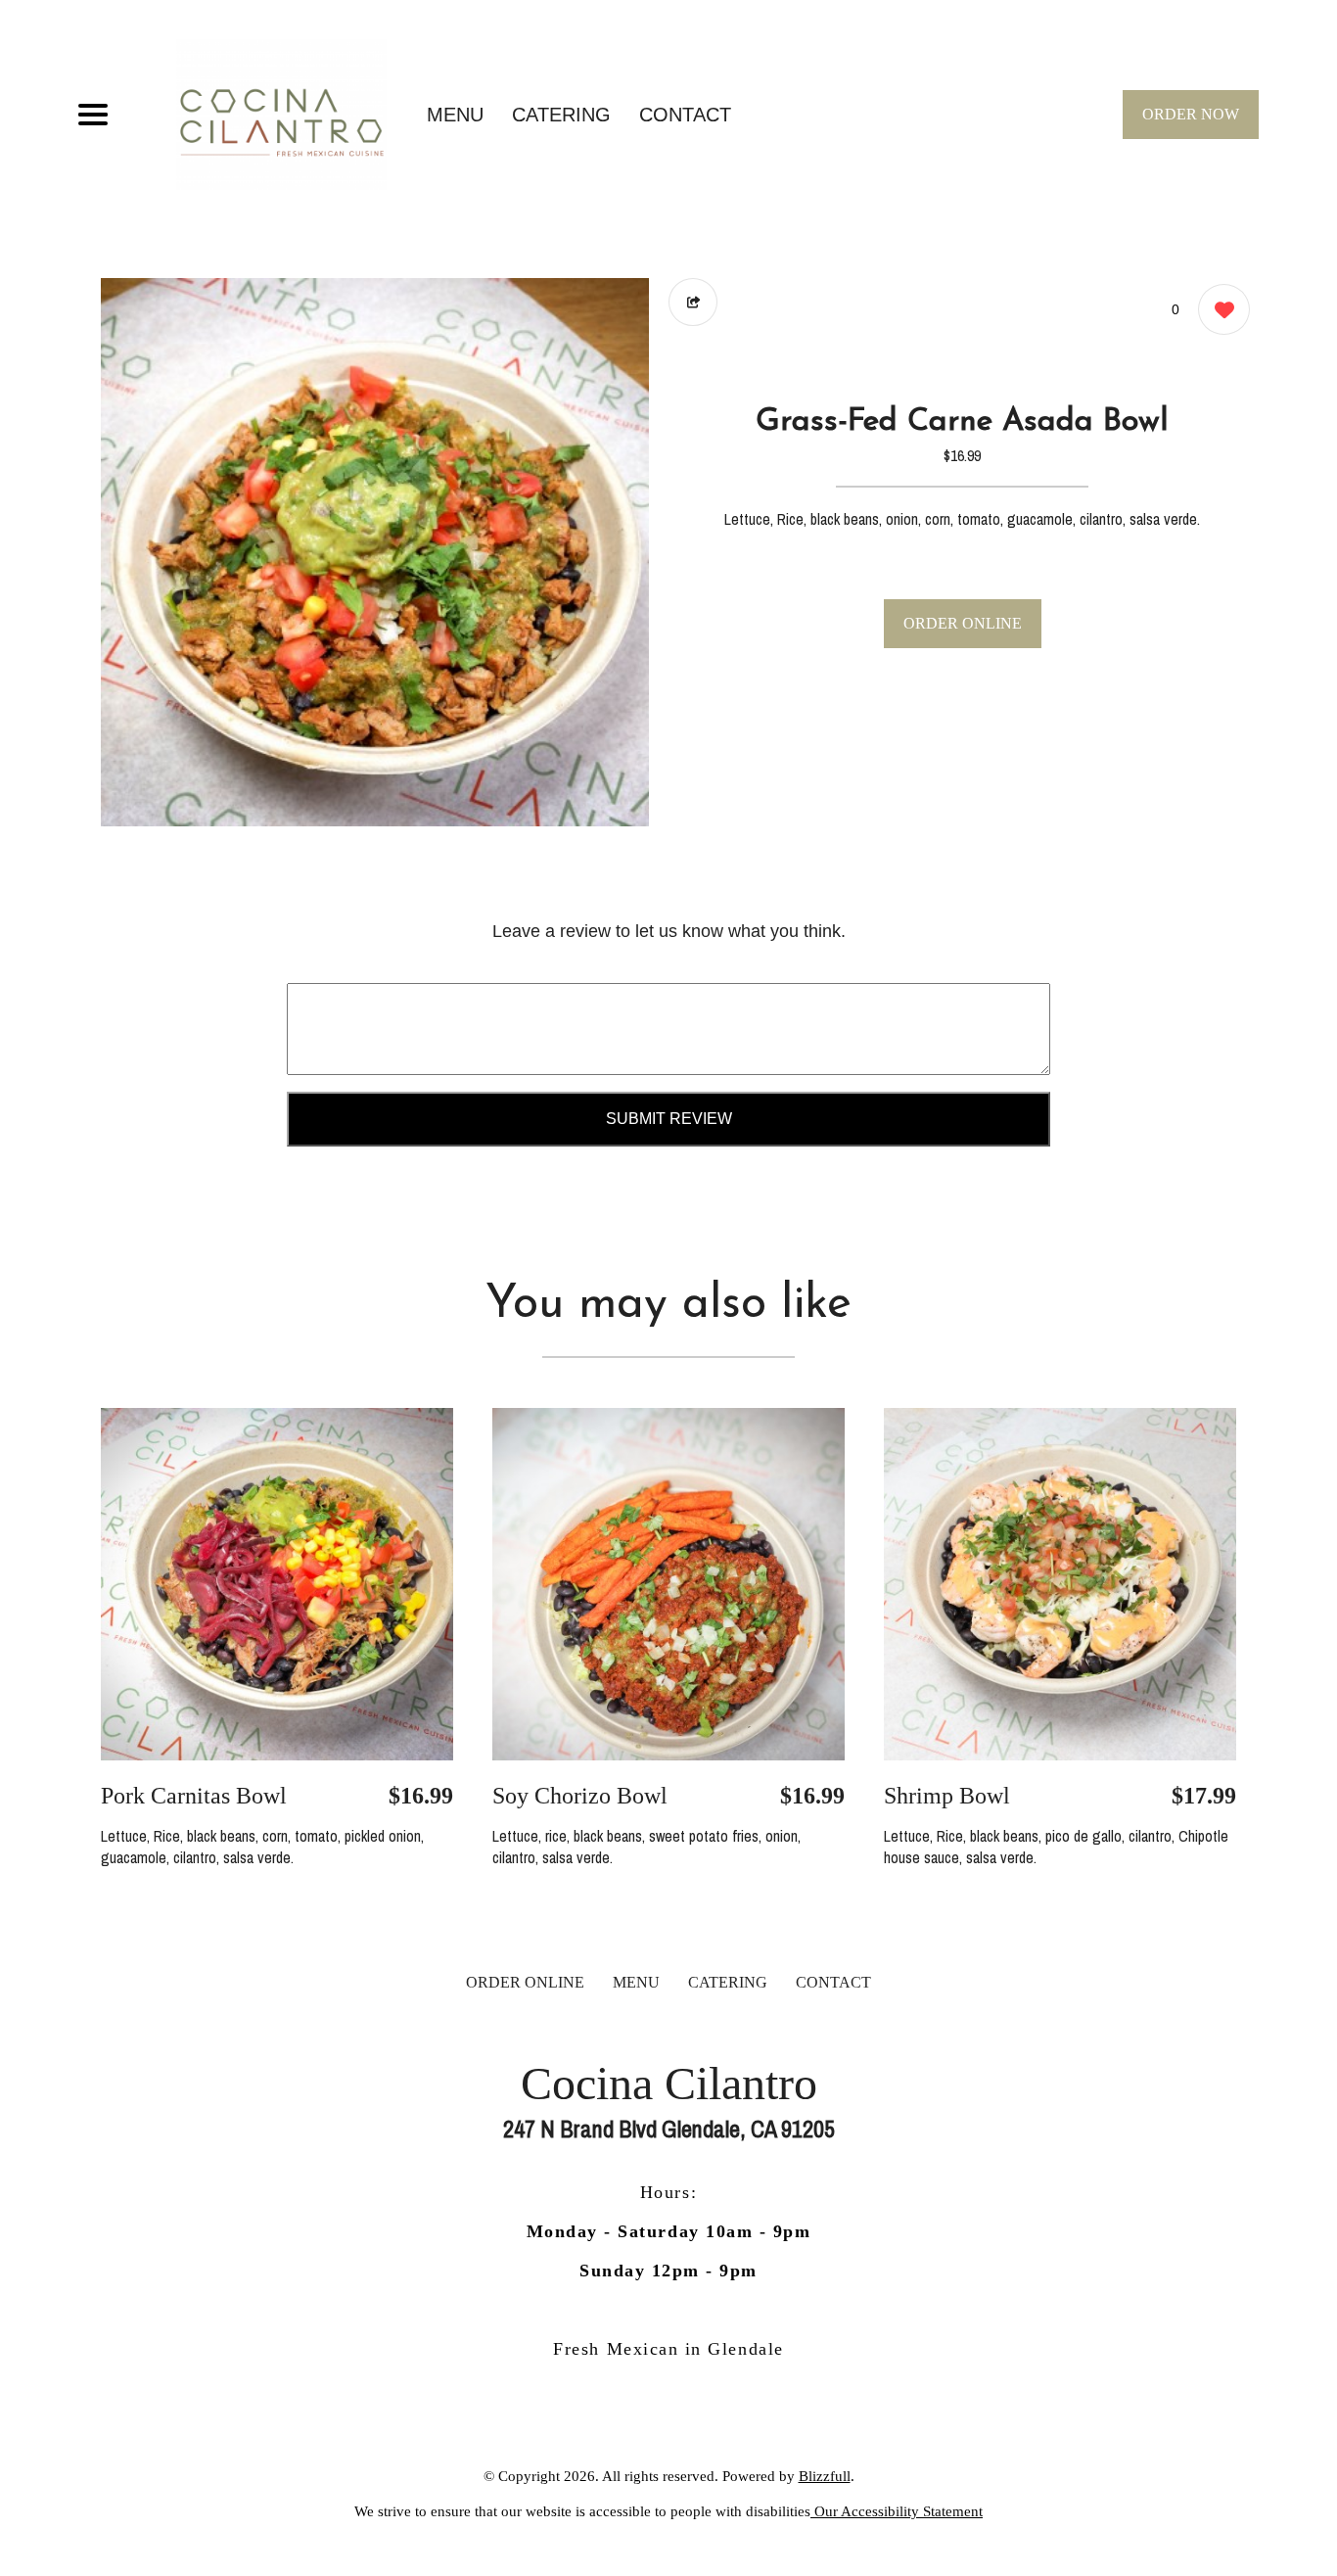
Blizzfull (825, 2476)
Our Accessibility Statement (897, 2511)
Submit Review (669, 1119)
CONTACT (685, 115)
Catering (561, 115)
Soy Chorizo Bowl (580, 1796)
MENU (455, 115)
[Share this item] (693, 302)
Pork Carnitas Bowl (194, 1796)
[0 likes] (1219, 309)
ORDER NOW (1191, 114)
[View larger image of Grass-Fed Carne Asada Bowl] (375, 552)
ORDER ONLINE (963, 623)
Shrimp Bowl (947, 1796)
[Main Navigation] (93, 115)
